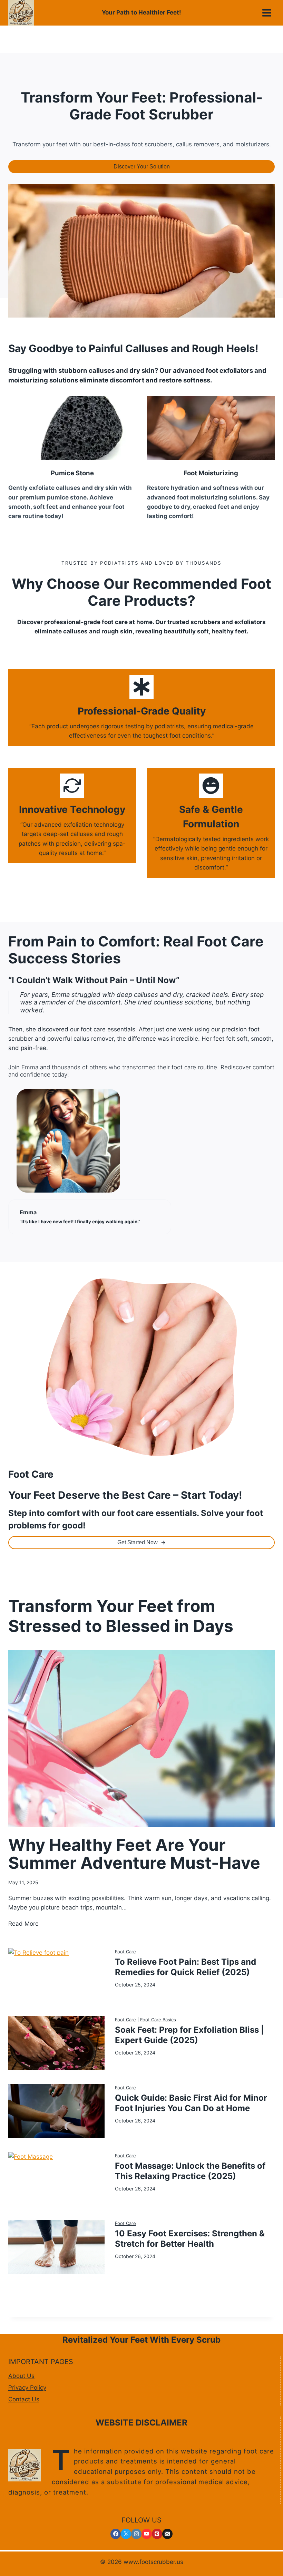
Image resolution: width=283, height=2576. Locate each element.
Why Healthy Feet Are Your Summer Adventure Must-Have (134, 1854)
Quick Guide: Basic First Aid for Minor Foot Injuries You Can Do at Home (191, 2103)
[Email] (167, 2534)
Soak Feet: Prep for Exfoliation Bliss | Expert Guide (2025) (189, 2035)
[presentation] (141, 1739)
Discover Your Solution (142, 167)
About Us (21, 2376)
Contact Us (24, 2399)
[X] (126, 2534)
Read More (23, 1924)
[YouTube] (147, 2534)
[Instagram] (136, 2534)
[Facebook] (116, 2534)
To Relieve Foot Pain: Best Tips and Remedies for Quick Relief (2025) (186, 1967)
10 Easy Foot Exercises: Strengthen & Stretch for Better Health (190, 2239)
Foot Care (125, 1952)
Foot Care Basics (158, 2020)
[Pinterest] (157, 2534)
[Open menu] (267, 13)
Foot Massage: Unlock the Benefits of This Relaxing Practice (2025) (190, 2171)
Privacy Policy (27, 2388)
